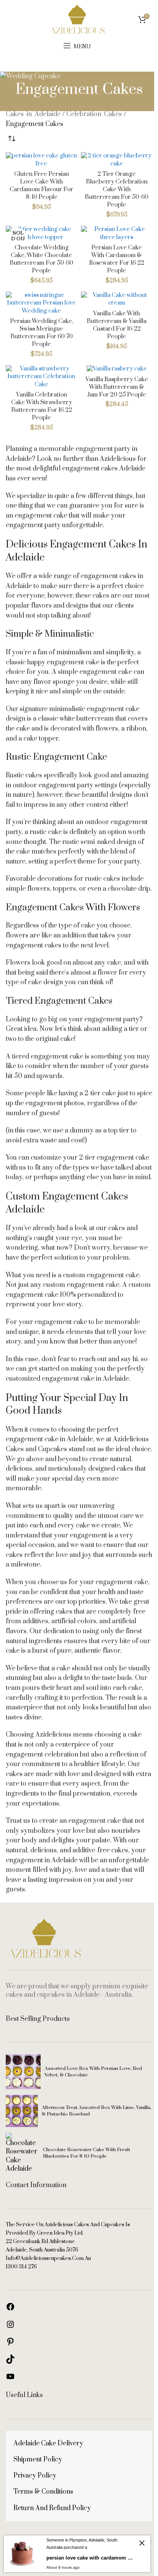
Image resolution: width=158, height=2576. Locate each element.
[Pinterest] (10, 2344)
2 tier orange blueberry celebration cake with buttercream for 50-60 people (117, 190)
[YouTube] (10, 2379)
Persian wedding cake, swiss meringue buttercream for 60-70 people (42, 333)
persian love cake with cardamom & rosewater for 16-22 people (117, 259)
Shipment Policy (38, 2460)
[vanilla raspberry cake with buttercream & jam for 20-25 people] (117, 369)
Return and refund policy (52, 2508)
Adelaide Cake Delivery (48, 2443)
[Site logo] (77, 19)
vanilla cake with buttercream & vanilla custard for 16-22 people (117, 325)
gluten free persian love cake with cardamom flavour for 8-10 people (41, 186)
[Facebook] (10, 2309)
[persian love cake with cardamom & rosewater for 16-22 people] (117, 233)
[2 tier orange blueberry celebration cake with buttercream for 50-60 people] (117, 160)
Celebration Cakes (94, 114)
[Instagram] (10, 2327)
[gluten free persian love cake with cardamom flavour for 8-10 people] (41, 160)
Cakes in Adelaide (33, 114)
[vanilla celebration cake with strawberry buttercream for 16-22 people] (41, 377)
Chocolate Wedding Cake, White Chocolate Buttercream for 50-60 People (41, 259)
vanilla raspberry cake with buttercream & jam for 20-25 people (117, 387)
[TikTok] (10, 2362)
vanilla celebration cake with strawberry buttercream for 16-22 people (42, 406)
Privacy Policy (35, 2476)
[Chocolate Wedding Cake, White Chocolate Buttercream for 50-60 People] (41, 233)
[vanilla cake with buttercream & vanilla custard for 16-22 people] (117, 299)
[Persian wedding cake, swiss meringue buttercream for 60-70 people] (41, 303)
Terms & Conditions (43, 2492)
